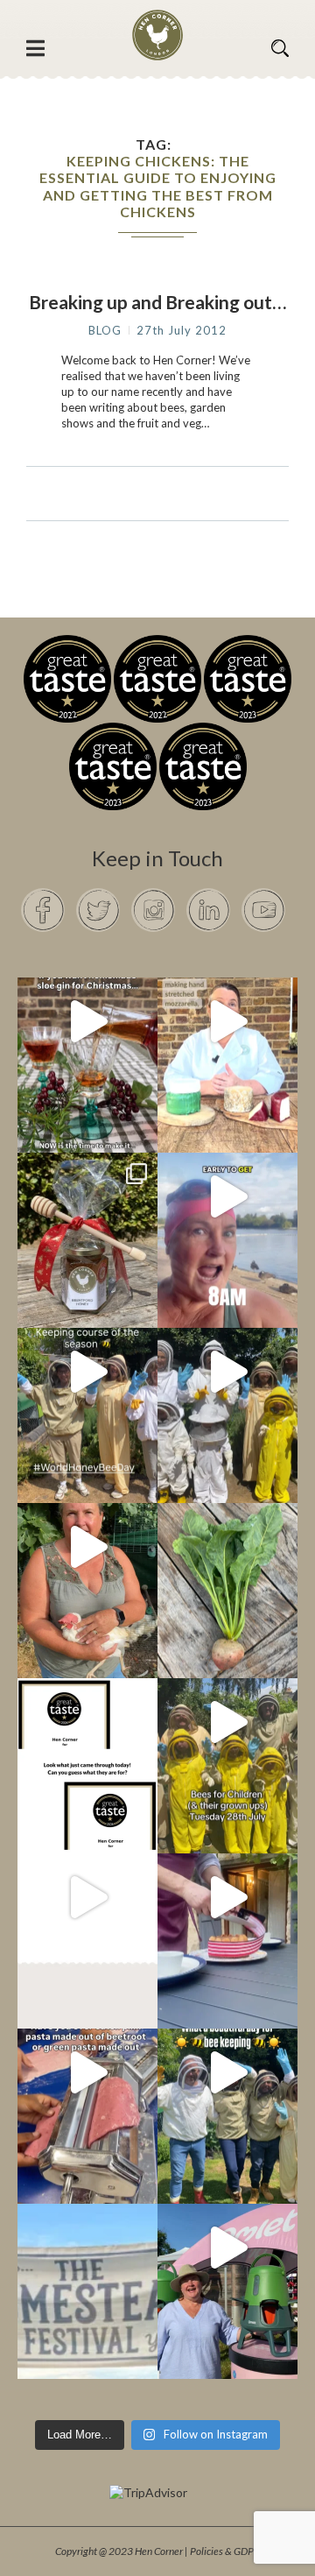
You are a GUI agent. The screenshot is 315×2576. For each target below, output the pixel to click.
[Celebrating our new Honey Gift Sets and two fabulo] (87, 1196)
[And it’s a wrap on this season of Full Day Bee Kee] (87, 1372)
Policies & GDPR (225, 2551)
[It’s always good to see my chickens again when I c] (87, 1547)
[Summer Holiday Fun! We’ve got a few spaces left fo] (227, 1722)
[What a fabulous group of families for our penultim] (227, 1372)
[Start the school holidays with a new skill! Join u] (87, 1897)
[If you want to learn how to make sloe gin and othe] (87, 1021)
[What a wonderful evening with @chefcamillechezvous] (227, 1897)
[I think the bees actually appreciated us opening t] (227, 2072)
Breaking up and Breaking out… (157, 302)
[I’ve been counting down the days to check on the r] (87, 1722)
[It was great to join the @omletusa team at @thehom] (227, 2248)
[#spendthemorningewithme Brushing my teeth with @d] (227, 1196)
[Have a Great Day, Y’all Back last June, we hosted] (87, 2248)
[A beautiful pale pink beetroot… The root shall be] (227, 1547)
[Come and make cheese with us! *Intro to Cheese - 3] (227, 1021)
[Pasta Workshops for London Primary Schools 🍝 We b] (87, 2072)
